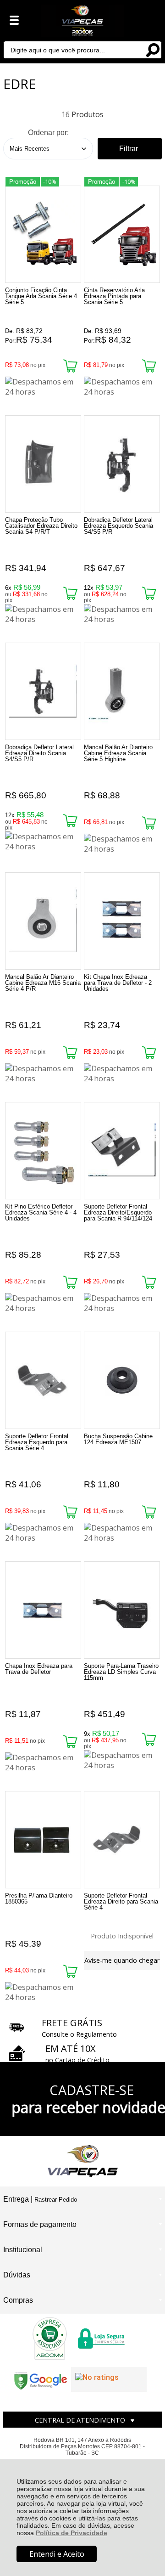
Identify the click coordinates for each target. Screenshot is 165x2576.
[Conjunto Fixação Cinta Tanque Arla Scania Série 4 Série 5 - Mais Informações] (43, 234)
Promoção (23, 182)
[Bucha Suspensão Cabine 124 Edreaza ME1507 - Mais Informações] (122, 1380)
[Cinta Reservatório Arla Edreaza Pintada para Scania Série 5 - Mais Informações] (122, 234)
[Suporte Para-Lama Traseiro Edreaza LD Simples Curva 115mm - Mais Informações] (122, 1610)
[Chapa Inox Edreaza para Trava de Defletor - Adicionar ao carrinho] (70, 1742)
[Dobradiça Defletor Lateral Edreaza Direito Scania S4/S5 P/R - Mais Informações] (43, 691)
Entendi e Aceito (57, 2554)
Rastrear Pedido (56, 2200)
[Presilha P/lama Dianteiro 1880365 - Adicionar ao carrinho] (70, 1971)
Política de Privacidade (71, 2533)
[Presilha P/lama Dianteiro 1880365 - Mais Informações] (43, 1840)
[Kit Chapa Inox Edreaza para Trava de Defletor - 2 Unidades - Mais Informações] (122, 921)
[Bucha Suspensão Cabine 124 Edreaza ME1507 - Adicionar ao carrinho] (149, 1512)
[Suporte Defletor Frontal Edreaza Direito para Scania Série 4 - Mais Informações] (122, 1840)
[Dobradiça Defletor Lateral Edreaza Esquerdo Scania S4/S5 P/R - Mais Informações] (122, 464)
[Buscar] (153, 49)
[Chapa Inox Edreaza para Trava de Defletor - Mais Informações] (43, 1610)
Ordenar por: (48, 133)
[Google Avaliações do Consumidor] (109, 2379)
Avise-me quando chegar (122, 1960)
